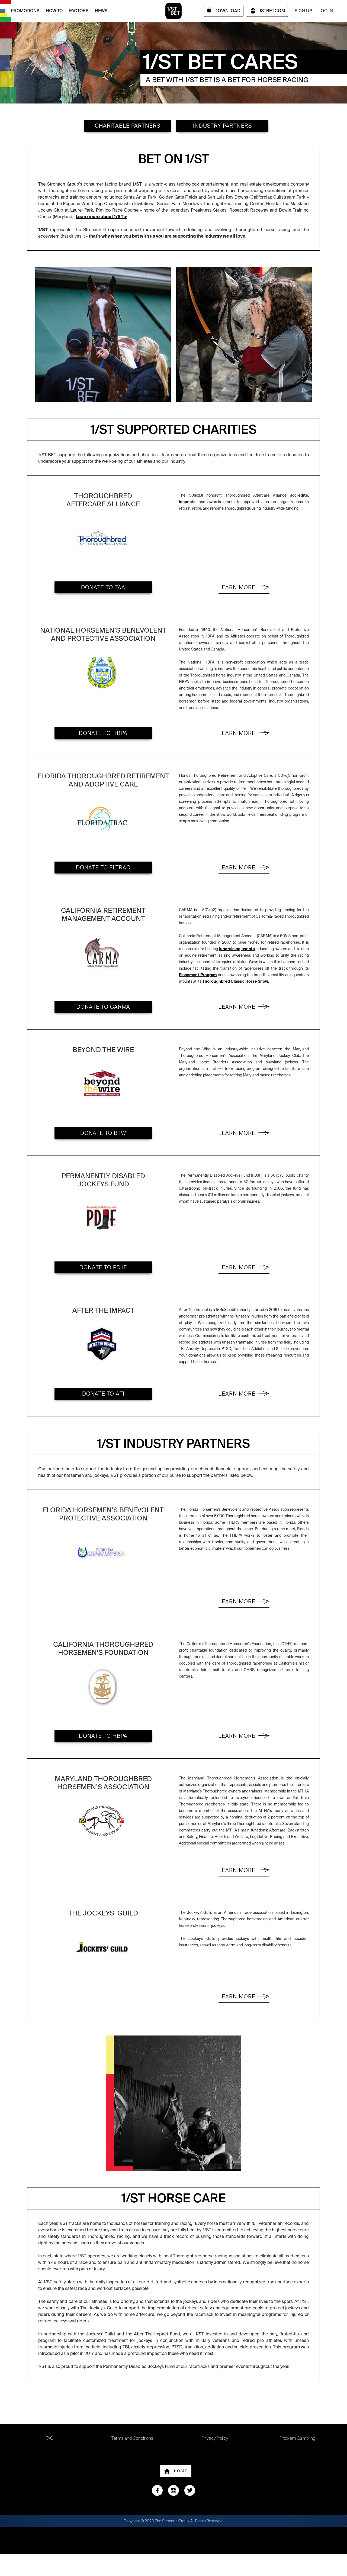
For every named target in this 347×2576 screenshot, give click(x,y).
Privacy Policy (215, 2438)
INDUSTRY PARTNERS (222, 126)
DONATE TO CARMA (103, 1007)
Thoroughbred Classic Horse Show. (236, 981)
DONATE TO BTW (103, 1133)
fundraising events (237, 949)
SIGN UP (303, 11)
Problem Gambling (298, 2438)
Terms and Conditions (132, 2438)
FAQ (49, 2438)
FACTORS (79, 11)
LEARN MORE (237, 587)
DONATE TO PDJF (103, 1267)
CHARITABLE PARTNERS (128, 126)
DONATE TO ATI (103, 1394)
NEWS (101, 11)
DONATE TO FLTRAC (103, 868)
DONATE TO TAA (103, 587)
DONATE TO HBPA (103, 733)
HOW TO (54, 11)
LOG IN (326, 11)
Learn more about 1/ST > (101, 217)
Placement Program (198, 975)
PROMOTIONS (25, 11)
